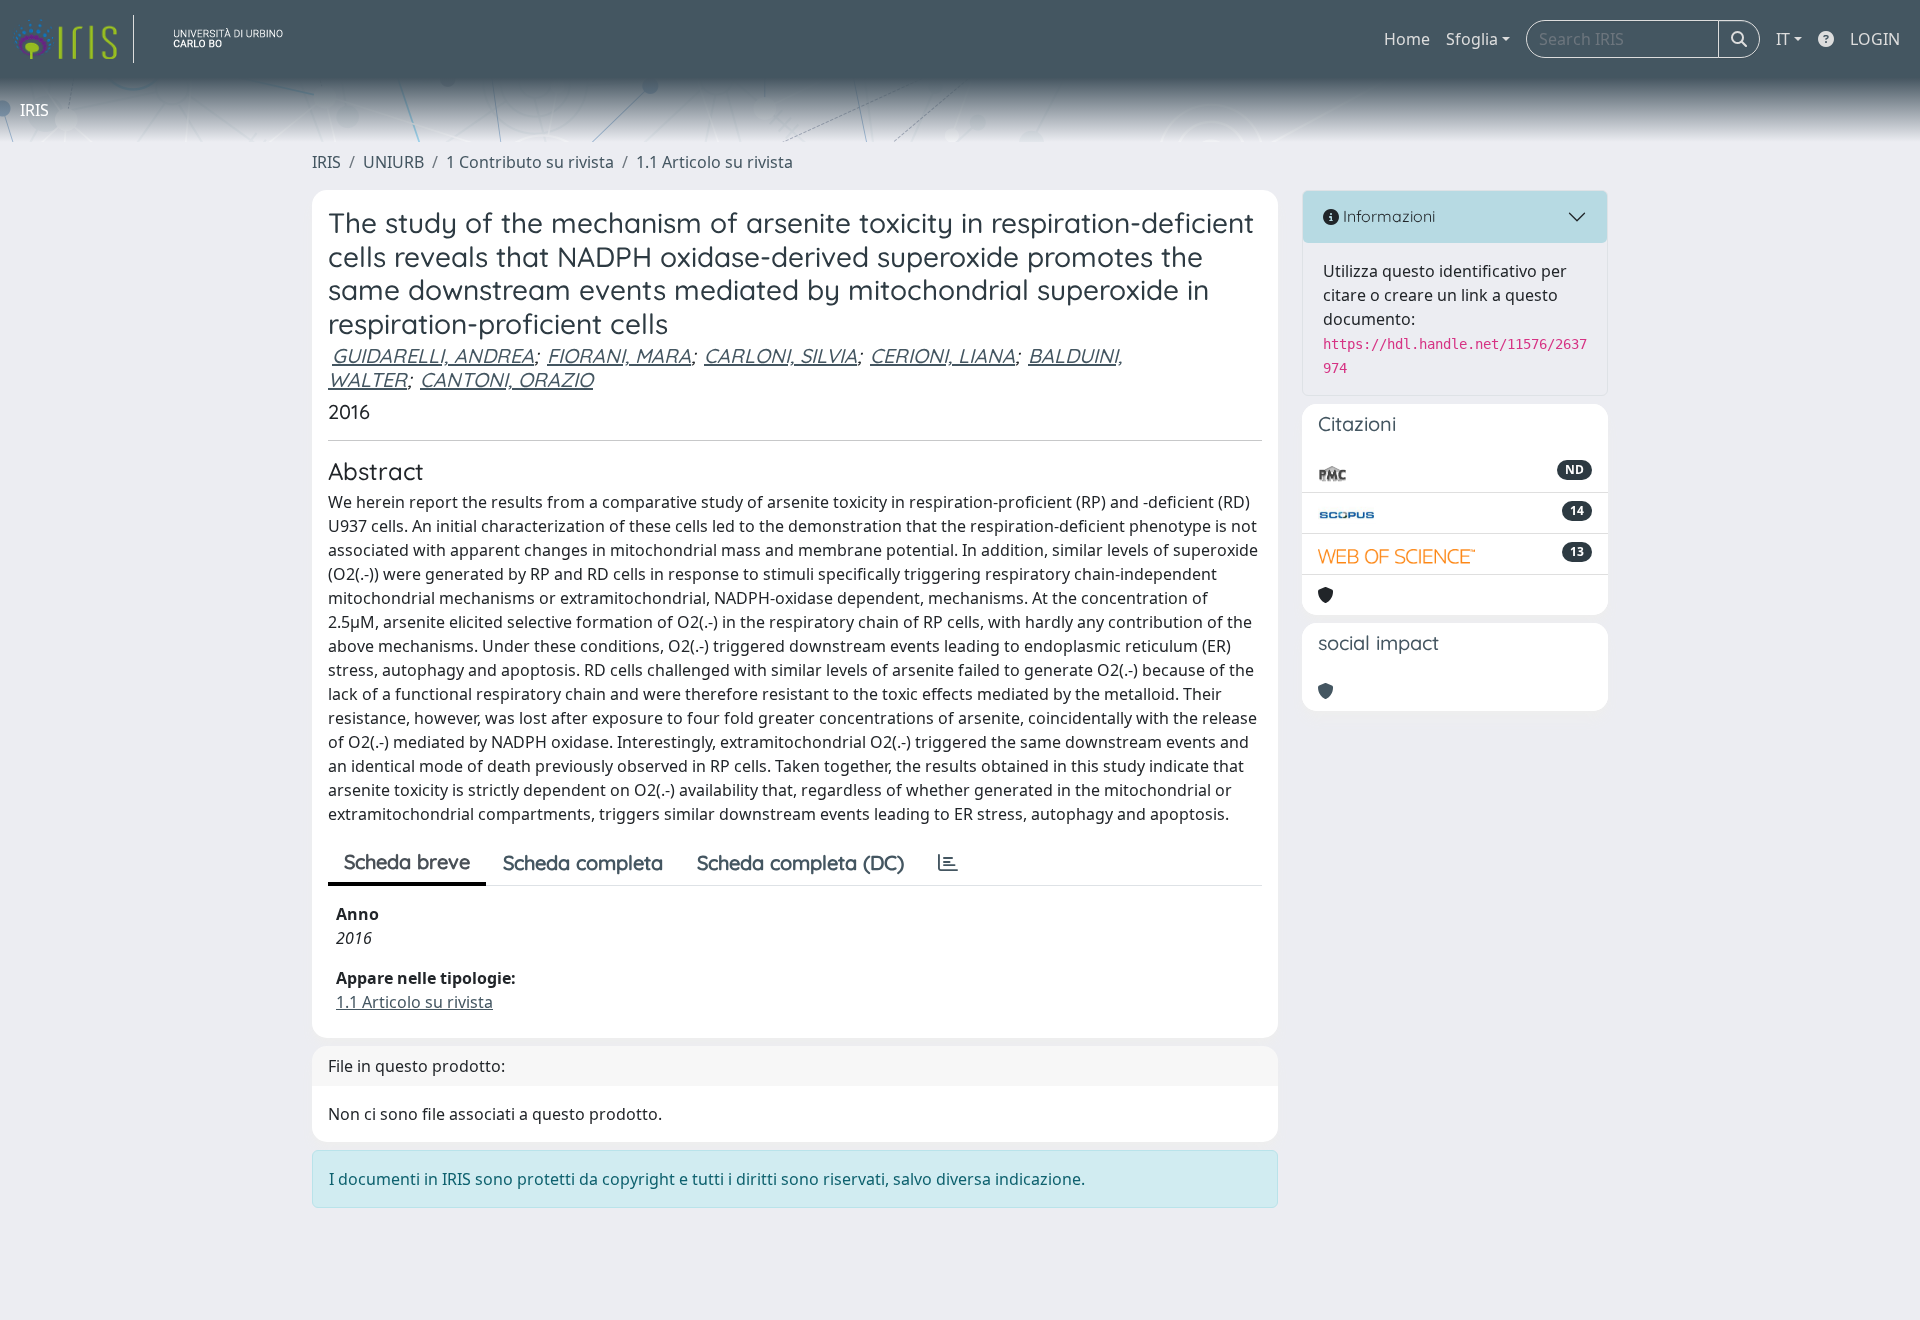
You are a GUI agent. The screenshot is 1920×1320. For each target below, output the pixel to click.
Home (1407, 39)
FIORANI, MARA (619, 355)
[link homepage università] (236, 39)
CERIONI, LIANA (942, 355)
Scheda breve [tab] (407, 861)
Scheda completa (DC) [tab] (800, 862)
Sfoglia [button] (1472, 39)
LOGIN (1875, 39)
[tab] (948, 863)
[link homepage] (73, 39)
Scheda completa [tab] (583, 862)
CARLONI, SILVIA (780, 355)
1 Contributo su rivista (530, 162)
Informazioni (1387, 216)
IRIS (326, 162)
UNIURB (393, 162)
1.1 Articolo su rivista (714, 162)
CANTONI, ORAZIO (506, 379)
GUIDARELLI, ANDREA (433, 355)
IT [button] (1783, 39)
